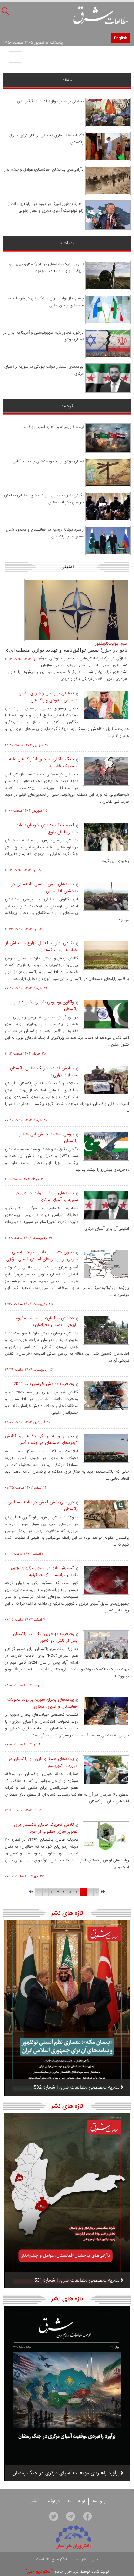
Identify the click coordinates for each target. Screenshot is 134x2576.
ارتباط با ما (76, 2501)
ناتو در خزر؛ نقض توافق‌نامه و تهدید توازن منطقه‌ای (68, 650)
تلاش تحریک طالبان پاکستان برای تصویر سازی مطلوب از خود (46, 1828)
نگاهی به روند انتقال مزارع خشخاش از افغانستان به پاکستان (42, 947)
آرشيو (34, 2501)
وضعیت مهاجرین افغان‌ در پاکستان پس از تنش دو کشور (45, 1637)
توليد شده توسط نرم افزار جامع (67, 2572)
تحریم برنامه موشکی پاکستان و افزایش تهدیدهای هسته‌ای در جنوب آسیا (41, 1439)
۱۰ (39, 1892)
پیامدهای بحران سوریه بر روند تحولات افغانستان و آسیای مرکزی (43, 1703)
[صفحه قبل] (103, 1892)
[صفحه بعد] (31, 1892)
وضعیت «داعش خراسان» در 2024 (44, 1384)
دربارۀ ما (53, 2501)
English (121, 38)
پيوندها (99, 2501)
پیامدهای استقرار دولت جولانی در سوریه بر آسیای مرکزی (47, 1196)
